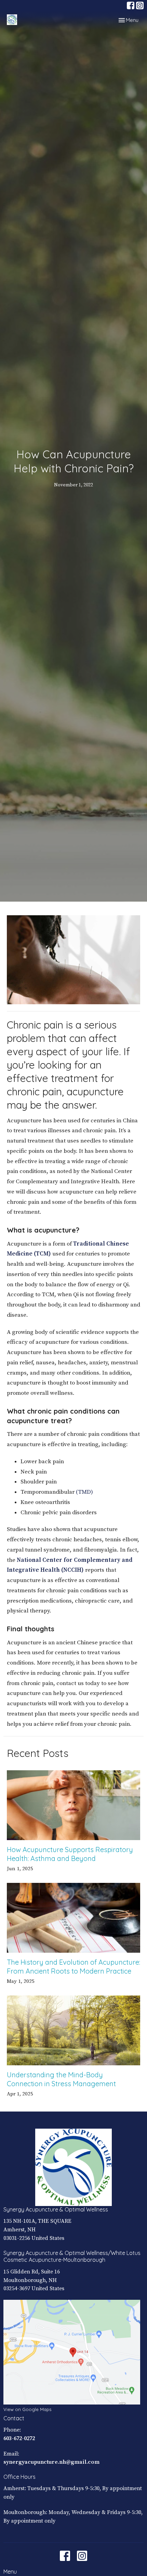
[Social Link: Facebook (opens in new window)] (131, 5)
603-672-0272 (19, 2438)
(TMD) (84, 1492)
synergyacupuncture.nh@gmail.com (51, 2462)
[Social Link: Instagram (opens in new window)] (140, 5)
